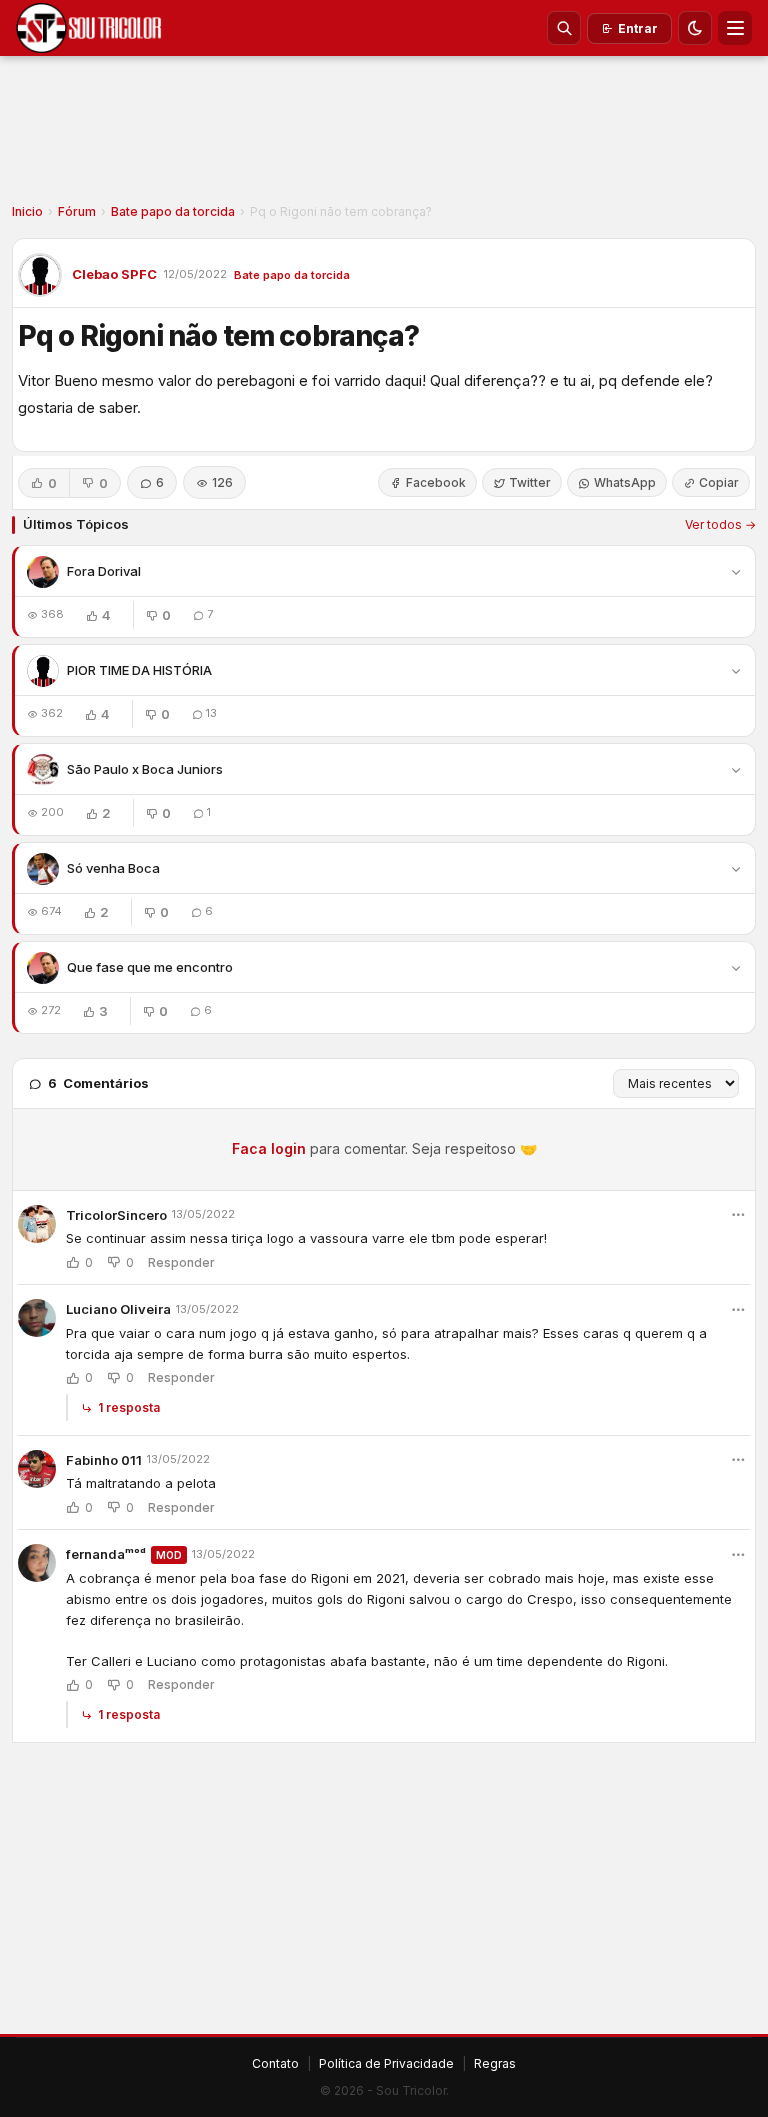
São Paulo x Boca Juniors (145, 769)
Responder (181, 1263)
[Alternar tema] (695, 28)
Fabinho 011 (104, 1460)
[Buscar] (564, 28)
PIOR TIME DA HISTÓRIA (139, 670)
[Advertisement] (384, 136)
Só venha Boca (113, 868)
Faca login (269, 1148)
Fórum (77, 211)
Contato (275, 2063)
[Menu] (735, 28)
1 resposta (129, 1407)
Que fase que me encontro (150, 967)
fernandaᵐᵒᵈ (106, 1554)
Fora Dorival (104, 571)
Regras (495, 2063)
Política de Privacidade (386, 2063)
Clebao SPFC (114, 274)
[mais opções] (738, 1215)
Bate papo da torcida (173, 211)
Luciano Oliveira (118, 1309)
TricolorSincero (116, 1215)
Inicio (27, 211)
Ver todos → (720, 524)
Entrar (638, 28)
